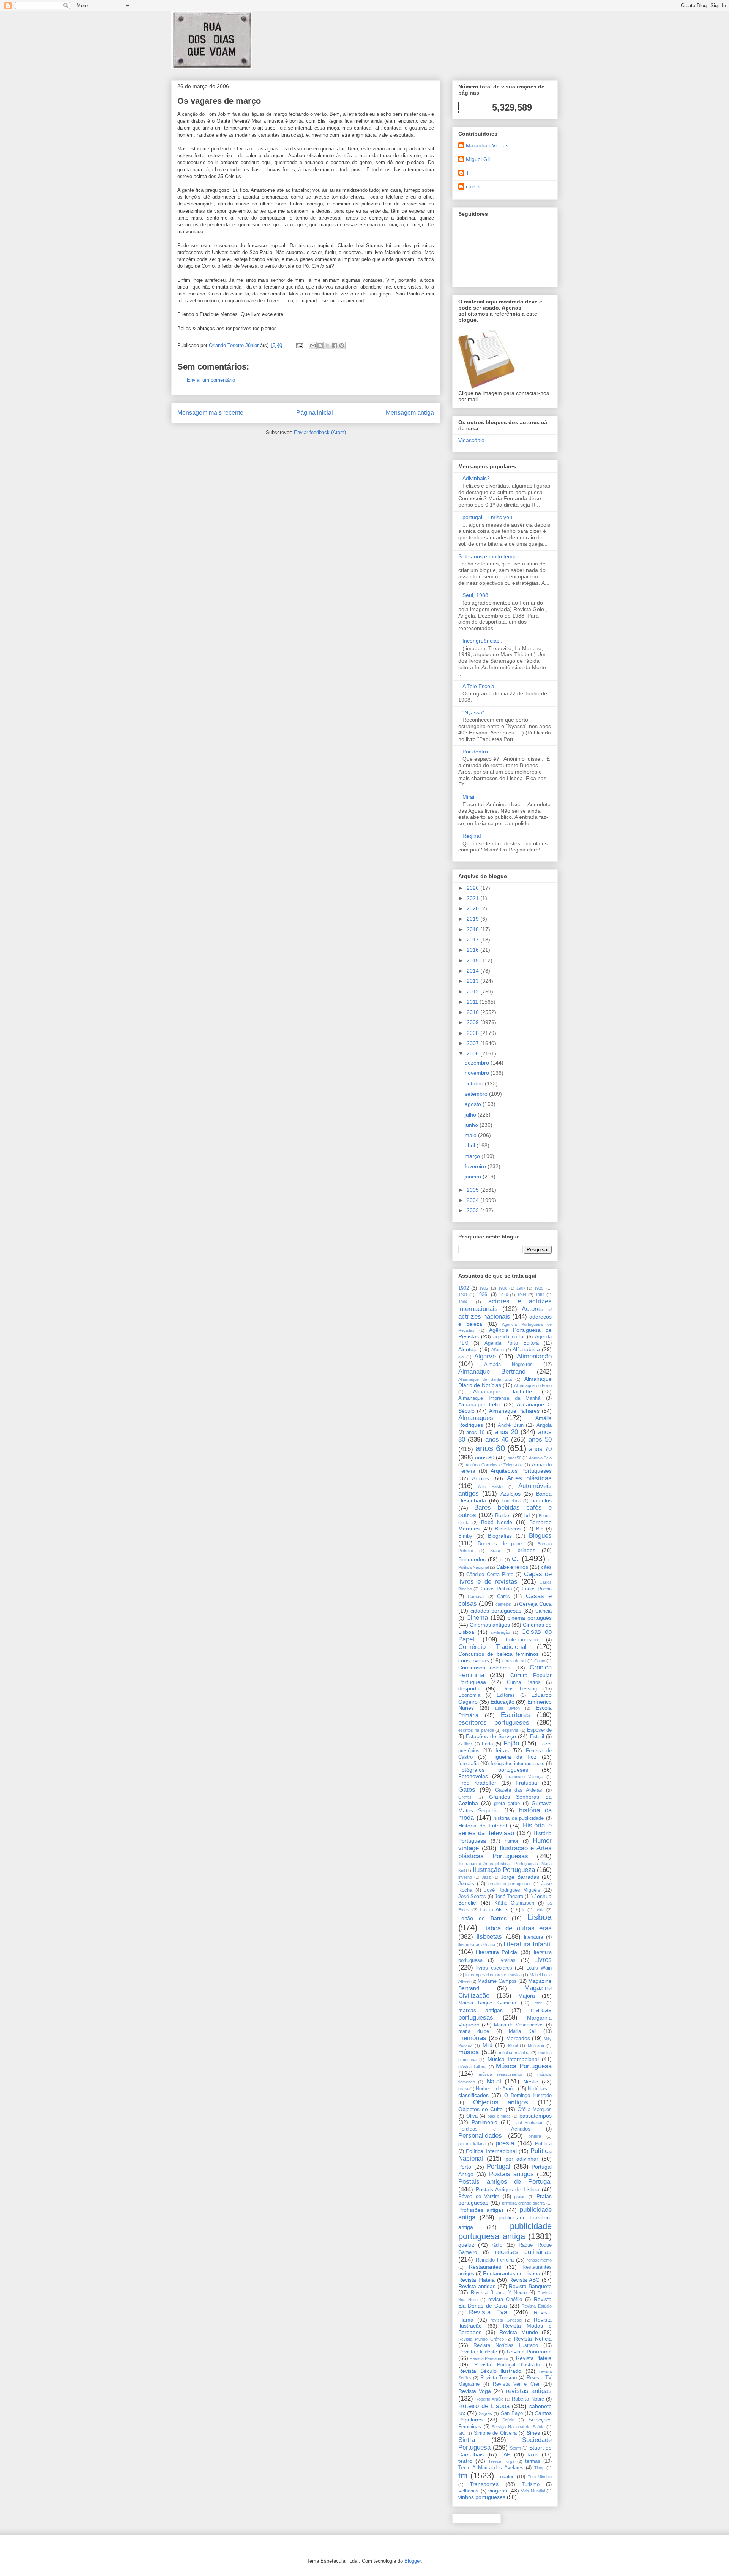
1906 (503, 1288)
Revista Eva (488, 2312)
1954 (540, 1295)
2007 (473, 1043)
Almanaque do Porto (533, 1385)
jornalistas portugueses (510, 1884)
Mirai (468, 797)
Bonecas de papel (500, 1544)
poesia (505, 2143)
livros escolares (494, 1968)
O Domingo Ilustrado (528, 2096)
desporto (469, 1688)
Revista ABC (524, 2280)
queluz (466, 2245)
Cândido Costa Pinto (490, 1575)
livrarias (507, 1960)
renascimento (539, 2260)
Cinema (477, 1618)
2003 (473, 1210)
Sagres (485, 2413)
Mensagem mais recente (210, 413)
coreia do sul (514, 1661)
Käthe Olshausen (514, 1903)
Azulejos (510, 1494)
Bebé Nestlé (497, 1522)
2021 (473, 898)
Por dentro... (477, 752)
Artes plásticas (529, 1478)
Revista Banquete (530, 2286)
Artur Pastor (491, 1486)
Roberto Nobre (528, 2399)
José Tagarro (509, 1897)
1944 (522, 1295)
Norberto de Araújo (496, 2089)
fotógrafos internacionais (518, 1764)
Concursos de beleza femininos (499, 1654)
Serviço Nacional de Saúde (518, 2427)
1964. (463, 1302)
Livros (543, 1960)
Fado (487, 1744)
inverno (465, 1877)
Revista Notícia (533, 2339)
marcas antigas (480, 2010)
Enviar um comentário (211, 380)
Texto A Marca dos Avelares (491, 2468)
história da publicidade (519, 1818)
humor (511, 1841)
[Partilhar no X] (327, 346)
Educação (503, 1702)
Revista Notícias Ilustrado (506, 2345)
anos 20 (506, 1432)
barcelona (511, 1501)
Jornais (466, 1884)
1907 (521, 1288)
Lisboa (540, 1917)
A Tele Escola (478, 686)
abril (471, 1145)
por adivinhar (522, 2159)
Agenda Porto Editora (512, 1343)
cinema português (530, 1618)
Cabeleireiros (512, 1567)
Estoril (537, 1737)
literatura (533, 1937)
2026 (473, 888)
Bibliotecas (508, 1529)
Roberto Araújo (489, 2399)
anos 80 (485, 1458)
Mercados (518, 2038)
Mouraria (536, 2045)
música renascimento (500, 2074)
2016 (473, 950)
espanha (510, 1730)
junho (472, 1125)
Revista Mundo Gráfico (481, 2339)
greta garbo (507, 1804)
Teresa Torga (501, 2461)
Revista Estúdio (537, 2306)
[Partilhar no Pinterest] (342, 346)
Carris (503, 1597)
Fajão (511, 1743)
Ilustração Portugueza (504, 1870)
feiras (502, 1750)
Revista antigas (477, 2286)
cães (546, 1567)
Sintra (467, 2440)
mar (538, 2003)
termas (533, 2461)
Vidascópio (471, 440)
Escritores (515, 1715)
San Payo (512, 2413)
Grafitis (465, 1797)
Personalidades (480, 2136)
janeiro (474, 1177)
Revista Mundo (519, 2332)
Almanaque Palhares (514, 1411)
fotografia (469, 1764)
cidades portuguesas (496, 1611)
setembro (477, 1094)
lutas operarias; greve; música (494, 1975)
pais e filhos (499, 2116)
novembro (478, 1073)
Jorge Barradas (520, 1877)
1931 (463, 1295)
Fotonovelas (473, 1776)
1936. (483, 1295)
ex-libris (465, 1744)
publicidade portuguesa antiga (505, 2231)
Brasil (495, 1551)
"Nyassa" (473, 712)
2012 (473, 992)
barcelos (541, 1500)
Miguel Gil (478, 159)
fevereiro (476, 1166)
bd (527, 1516)
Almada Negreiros (508, 1365)
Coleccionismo (522, 1640)
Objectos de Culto (480, 2109)
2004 (473, 1200)
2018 (473, 929)
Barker (503, 1515)
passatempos (536, 2116)
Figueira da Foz (514, 1757)
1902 (464, 1288)
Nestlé (531, 2082)
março (473, 1156)
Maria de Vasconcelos (519, 2025)
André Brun (511, 1425)
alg (461, 1357)
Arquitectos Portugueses (521, 1471)
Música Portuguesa (524, 2066)
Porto (465, 2167)
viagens (498, 2491)
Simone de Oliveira (495, 2433)
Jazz (486, 1877)
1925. (539, 1288)
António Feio (540, 1458)
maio (471, 1135)
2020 (473, 908)
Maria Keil (522, 2031)
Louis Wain (539, 1968)
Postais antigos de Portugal (505, 2182)
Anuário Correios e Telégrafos (494, 1465)
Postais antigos (511, 2174)
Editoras (506, 1695)
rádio (497, 2245)
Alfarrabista (526, 1349)
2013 (473, 981)
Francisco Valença (525, 1777)
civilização (500, 1632)
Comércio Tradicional (492, 1647)
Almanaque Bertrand (492, 1372)
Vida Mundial (533, 2491)
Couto (540, 1661)
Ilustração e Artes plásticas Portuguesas (505, 1852)
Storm (515, 2448)
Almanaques (476, 1418)
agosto (474, 1104)
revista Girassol (506, 2320)
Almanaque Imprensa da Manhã (499, 1398)
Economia (469, 1695)
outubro (475, 1083)
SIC (462, 2433)
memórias (472, 2038)
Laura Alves (494, 1909)
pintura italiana (472, 2144)
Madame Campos (497, 1981)
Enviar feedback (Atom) (320, 432)
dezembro (478, 1063)
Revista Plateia (477, 2280)
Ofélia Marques (535, 2110)
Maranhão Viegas (487, 145)
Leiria (540, 1910)
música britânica (514, 2053)
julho (471, 1115)
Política (543, 2144)
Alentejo (468, 1349)
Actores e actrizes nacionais (505, 1313)
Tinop (539, 2468)
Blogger (413, 2561)
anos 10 (475, 1433)
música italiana (472, 2067)
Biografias (500, 1536)
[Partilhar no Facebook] (335, 346)
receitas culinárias (523, 2252)
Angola (544, 1425)
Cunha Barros (524, 1682)
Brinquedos (472, 1559)
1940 (503, 1295)
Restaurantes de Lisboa (512, 2273)
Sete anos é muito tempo (488, 556)
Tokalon (506, 2477)
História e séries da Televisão (505, 1829)
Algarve (485, 1356)
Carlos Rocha (537, 1589)
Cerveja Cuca (535, 1604)
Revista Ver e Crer (516, 2384)
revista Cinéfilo (505, 2300)
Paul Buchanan (529, 2123)
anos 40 (497, 1440)
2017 (473, 940)
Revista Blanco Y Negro (499, 2293)
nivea (463, 2089)
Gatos (467, 1790)
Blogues (540, 1536)
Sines (533, 2433)
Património (484, 2122)
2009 (473, 1022)
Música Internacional (513, 2059)
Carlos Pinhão (496, 1589)
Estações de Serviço (491, 1736)
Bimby (465, 1536)
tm (463, 2476)
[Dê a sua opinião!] (320, 346)
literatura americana (477, 1945)
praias (520, 2197)
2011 (473, 1002)
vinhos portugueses (482, 2497)
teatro (465, 2461)
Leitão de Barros (482, 1918)
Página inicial (315, 413)
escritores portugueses (494, 1722)
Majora (527, 1996)
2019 (473, 919)
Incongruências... (483, 641)
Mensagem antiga (410, 413)
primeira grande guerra (523, 2203)
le (524, 1910)
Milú (488, 2045)
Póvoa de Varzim (479, 2197)
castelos (503, 1604)
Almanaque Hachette (503, 1391)
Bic (540, 1529)
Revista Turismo (499, 2378)
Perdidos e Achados (494, 2129)
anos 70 (540, 1449)
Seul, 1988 (475, 595)
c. (515, 1558)
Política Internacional (491, 2151)
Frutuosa (526, 1783)
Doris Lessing (520, 1689)
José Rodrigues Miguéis (512, 1890)
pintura (535, 2136)
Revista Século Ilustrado (490, 2371)
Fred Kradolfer (477, 1783)
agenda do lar (509, 1337)
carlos (473, 186)
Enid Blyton (507, 1708)
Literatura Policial (497, 1952)
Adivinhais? (476, 478)
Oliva (472, 2116)
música (469, 2052)
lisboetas (489, 1937)
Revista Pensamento (489, 2358)
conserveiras (474, 1660)
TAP (505, 2454)
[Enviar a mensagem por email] (313, 346)
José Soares (472, 1897)
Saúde (508, 2420)
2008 (473, 1033)
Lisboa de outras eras (517, 1928)
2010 (473, 1012)
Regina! (472, 836)
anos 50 (540, 1440)
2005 (473, 1190)
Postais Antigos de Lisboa (508, 2189)
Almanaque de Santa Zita (485, 1379)
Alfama (498, 1350)
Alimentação (534, 1356)
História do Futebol (483, 1826)
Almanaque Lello (479, 1404)
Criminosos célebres (484, 1668)
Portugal (499, 2166)
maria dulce (474, 2031)
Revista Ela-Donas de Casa (505, 2302)
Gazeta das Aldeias (519, 1790)
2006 (473, 1053)
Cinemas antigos (490, 1625)
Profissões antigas (481, 2210)
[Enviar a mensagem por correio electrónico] (299, 345)
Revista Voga (475, 2391)
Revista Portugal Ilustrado (507, 2365)
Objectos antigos (501, 2102)
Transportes (484, 2484)
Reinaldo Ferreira (495, 2260)
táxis (533, 2454)
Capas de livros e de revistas (505, 1578)
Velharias (468, 2491)
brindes (526, 1550)
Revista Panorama (529, 2352)
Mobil (513, 2045)
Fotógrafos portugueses (493, 1770)
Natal (494, 2081)
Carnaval (476, 1597)
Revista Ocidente (478, 2352)
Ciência (544, 1611)
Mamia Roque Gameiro (487, 2003)
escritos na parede (476, 1730)
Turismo (531, 2484)
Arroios (480, 1478)
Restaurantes (485, 2267)
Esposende (539, 1730)
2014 (473, 971)
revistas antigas (529, 2391)
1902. (484, 1288)
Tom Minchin (540, 2477)
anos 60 (490, 1448)
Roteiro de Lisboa (484, 2406)
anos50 (514, 1458)
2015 (473, 960)
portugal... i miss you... (490, 517)
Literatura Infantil (528, 1944)
